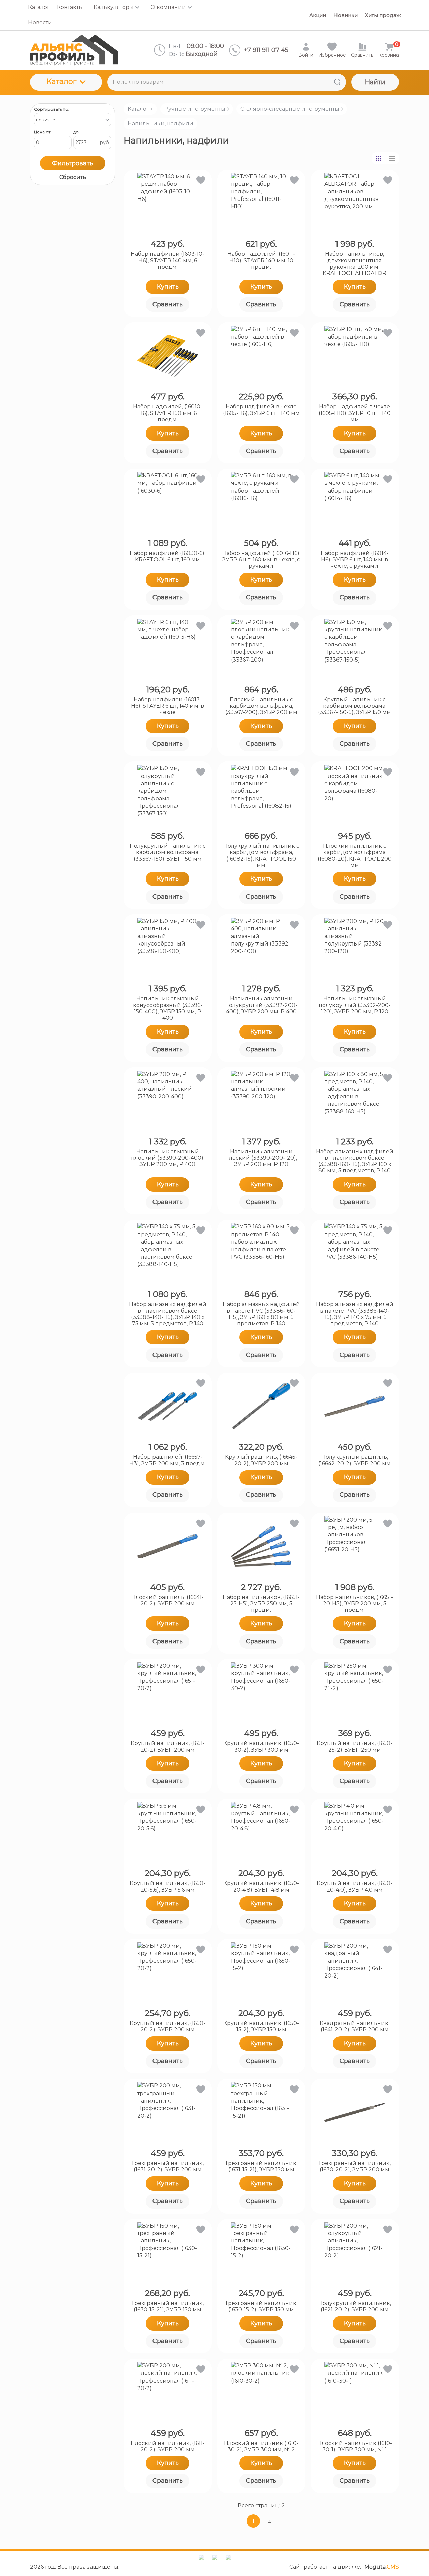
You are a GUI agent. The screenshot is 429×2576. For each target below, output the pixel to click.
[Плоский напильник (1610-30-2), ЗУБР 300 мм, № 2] (261, 2392)
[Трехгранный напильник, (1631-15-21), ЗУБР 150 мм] (261, 2112)
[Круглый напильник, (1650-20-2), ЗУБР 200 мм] (168, 1972)
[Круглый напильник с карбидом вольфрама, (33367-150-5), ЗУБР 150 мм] (355, 649)
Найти (375, 82)
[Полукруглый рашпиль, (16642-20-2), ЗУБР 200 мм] (355, 1406)
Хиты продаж (383, 15)
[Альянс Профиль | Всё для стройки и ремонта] (74, 50)
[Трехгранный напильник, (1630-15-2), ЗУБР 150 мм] (261, 2252)
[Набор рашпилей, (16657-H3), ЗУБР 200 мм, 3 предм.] (168, 1406)
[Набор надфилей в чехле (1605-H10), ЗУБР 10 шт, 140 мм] (355, 356)
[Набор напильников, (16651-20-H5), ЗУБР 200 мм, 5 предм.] (355, 1546)
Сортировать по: (52, 109)
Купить (168, 287)
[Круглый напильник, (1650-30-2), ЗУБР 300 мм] (261, 1693)
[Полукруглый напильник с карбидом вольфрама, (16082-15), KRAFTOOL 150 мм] (261, 795)
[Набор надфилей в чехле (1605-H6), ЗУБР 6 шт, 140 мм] (261, 356)
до (76, 132)
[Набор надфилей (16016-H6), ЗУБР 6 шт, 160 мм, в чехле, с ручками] (261, 502)
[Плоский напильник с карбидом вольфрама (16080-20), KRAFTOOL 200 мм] (355, 795)
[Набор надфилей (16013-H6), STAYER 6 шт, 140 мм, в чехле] (168, 649)
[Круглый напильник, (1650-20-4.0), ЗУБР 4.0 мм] (355, 1832)
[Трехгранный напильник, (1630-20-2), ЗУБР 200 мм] (355, 2112)
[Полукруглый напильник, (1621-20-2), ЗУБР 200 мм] (355, 2252)
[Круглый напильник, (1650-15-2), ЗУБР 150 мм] (261, 1972)
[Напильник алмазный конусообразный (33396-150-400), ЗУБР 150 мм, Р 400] (168, 948)
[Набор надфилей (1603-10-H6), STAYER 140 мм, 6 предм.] (168, 203)
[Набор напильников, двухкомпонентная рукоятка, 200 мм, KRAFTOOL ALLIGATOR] (355, 203)
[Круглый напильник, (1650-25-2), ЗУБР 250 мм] (355, 1693)
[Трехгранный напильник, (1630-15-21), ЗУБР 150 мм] (168, 2252)
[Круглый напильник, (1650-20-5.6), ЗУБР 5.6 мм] (168, 1832)
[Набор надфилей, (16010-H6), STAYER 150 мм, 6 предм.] (168, 356)
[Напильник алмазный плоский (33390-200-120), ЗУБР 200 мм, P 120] (261, 1101)
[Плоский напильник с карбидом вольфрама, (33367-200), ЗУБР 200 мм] (261, 649)
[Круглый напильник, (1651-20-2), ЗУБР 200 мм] (168, 1693)
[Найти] (337, 82)
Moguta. (382, 2567)
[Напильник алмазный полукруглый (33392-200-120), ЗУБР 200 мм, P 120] (355, 948)
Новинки (346, 15)
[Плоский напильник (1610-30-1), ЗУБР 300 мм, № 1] (355, 2392)
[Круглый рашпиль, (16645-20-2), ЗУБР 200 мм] (261, 1406)
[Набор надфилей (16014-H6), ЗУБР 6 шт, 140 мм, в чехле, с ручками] (355, 502)
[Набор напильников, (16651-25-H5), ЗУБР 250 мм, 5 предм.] (261, 1546)
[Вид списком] (392, 158)
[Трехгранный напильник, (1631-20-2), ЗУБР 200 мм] (168, 2112)
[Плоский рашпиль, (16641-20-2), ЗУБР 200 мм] (168, 1546)
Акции (318, 15)
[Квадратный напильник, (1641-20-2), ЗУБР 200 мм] (355, 1972)
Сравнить (168, 304)
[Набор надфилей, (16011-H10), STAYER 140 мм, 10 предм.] (261, 203)
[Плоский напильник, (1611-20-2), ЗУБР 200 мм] (168, 2392)
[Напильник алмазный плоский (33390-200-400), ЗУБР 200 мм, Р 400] (168, 1101)
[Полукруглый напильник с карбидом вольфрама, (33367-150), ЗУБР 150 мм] (168, 795)
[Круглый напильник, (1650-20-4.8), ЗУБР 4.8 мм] (261, 1832)
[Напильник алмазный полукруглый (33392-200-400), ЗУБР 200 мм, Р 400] (261, 948)
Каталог (61, 82)
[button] (200, 182)
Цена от (42, 132)
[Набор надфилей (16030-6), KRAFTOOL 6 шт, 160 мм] (168, 502)
